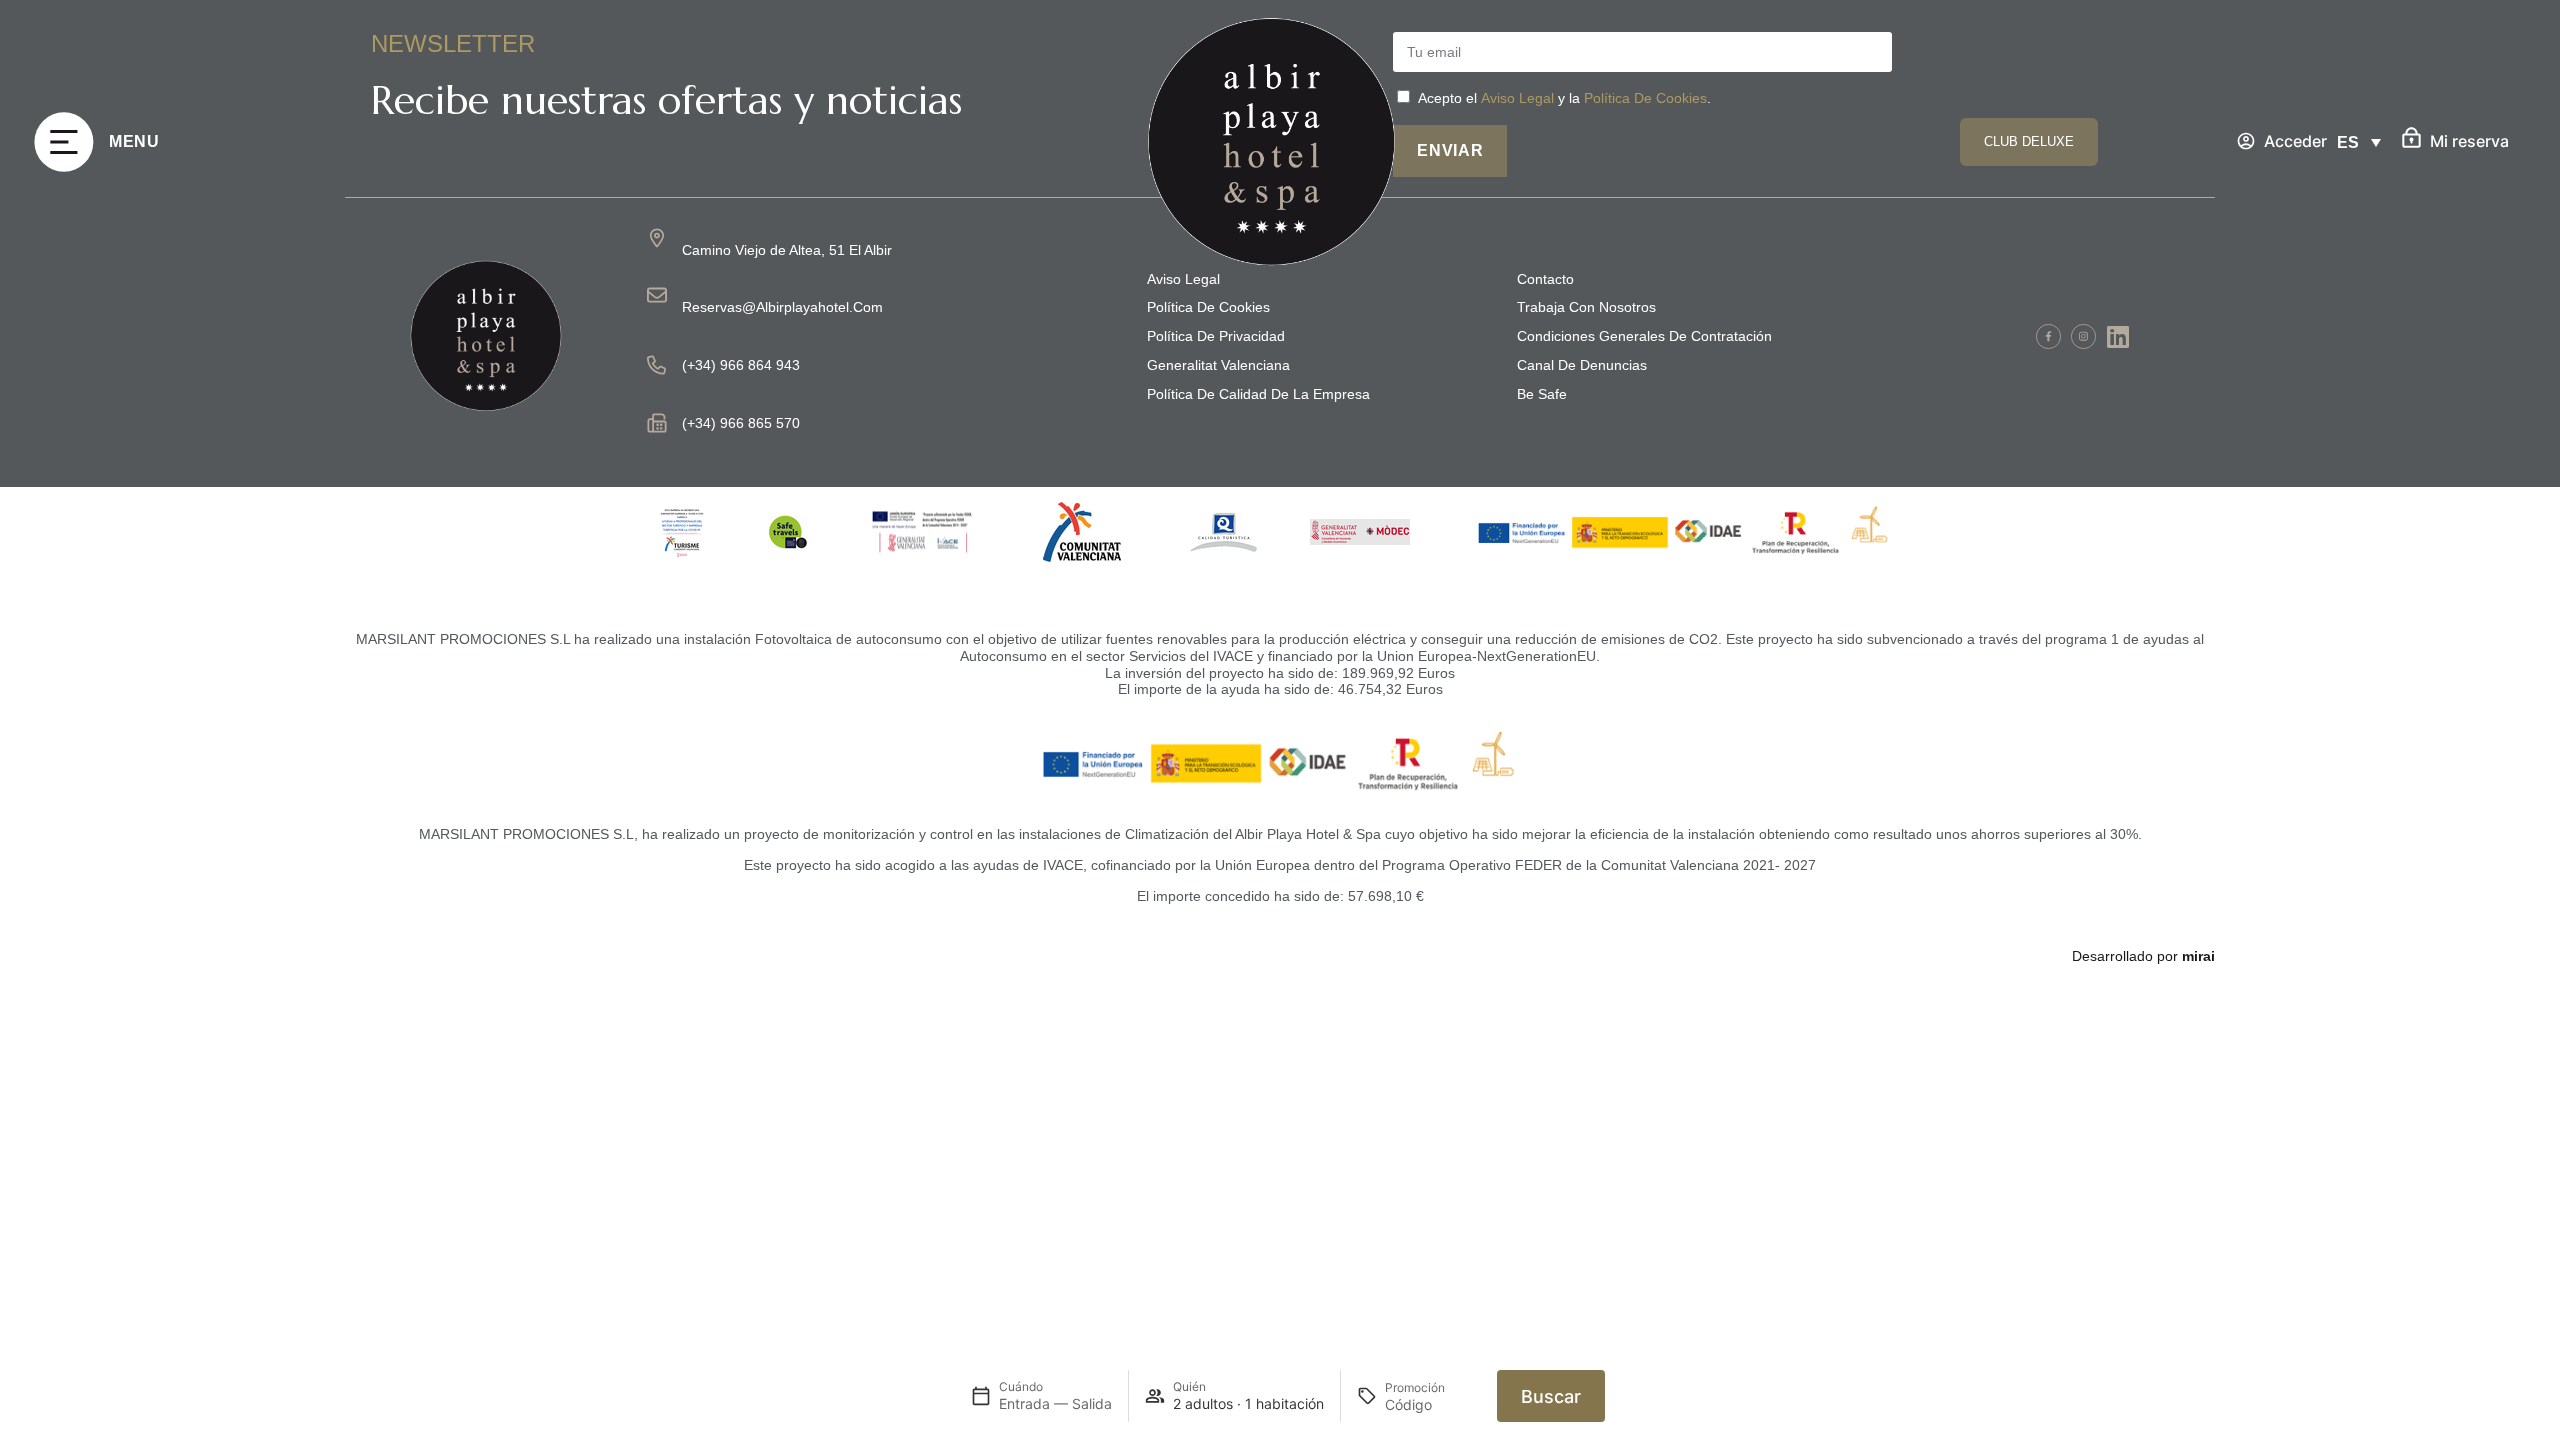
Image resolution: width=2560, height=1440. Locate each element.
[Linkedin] (2118, 336)
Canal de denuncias (1582, 365)
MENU (134, 141)
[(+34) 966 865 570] (657, 423)
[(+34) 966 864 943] (657, 365)
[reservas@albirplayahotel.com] (657, 295)
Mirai (2198, 956)
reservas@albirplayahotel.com (782, 307)
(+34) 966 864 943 (741, 365)
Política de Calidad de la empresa (1258, 394)
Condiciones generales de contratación (1644, 336)
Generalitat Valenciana (1218, 365)
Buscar (1551, 1396)
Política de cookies (1208, 307)
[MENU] (64, 142)
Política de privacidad (1216, 336)
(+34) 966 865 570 (741, 423)
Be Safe (1542, 394)
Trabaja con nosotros (1586, 307)
